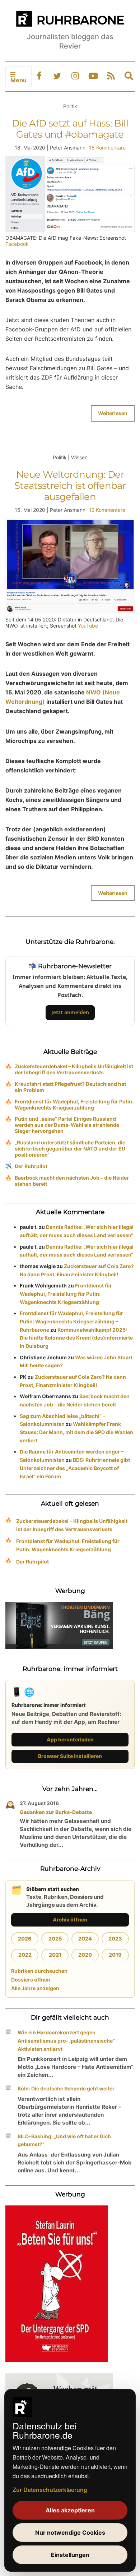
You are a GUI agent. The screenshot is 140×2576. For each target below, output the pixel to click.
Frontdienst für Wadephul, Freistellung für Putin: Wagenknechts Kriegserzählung (74, 1105)
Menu (18, 80)
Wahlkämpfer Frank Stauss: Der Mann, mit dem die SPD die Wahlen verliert (76, 1432)
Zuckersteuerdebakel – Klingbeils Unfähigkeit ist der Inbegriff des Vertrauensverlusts (74, 1069)
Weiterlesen (113, 413)
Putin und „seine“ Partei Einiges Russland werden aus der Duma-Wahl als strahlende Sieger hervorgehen (67, 1125)
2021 (55, 1955)
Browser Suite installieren (70, 1756)
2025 (55, 1939)
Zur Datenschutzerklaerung (50, 2490)
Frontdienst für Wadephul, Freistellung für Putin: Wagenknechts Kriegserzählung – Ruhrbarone (71, 1321)
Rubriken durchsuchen (39, 1971)
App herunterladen (70, 1739)
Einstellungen (70, 2555)
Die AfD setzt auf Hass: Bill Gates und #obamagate (70, 129)
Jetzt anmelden (70, 1012)
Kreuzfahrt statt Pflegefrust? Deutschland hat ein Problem (70, 1087)
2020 (85, 1955)
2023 (115, 1939)
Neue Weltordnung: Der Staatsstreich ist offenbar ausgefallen (70, 486)
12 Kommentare (107, 510)
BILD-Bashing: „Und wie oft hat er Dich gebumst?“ (64, 2140)
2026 (25, 1939)
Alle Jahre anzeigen (35, 1988)
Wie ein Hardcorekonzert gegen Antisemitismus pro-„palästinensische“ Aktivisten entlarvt (66, 2041)
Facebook (17, 244)
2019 (115, 1955)
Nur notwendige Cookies (70, 2533)
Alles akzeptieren (70, 2510)
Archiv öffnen (70, 1920)
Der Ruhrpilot (31, 1166)
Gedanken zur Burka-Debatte (56, 1812)
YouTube (88, 626)
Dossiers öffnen (31, 1980)
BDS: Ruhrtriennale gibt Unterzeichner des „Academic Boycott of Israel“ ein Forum (75, 1468)
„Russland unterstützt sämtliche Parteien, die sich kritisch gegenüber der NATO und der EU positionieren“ (70, 1149)
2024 (85, 1939)
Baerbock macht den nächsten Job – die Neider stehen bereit (72, 1181)
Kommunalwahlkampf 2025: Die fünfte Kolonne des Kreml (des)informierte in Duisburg (76, 1338)
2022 (25, 1955)
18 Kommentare (107, 148)
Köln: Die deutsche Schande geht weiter (66, 2088)
